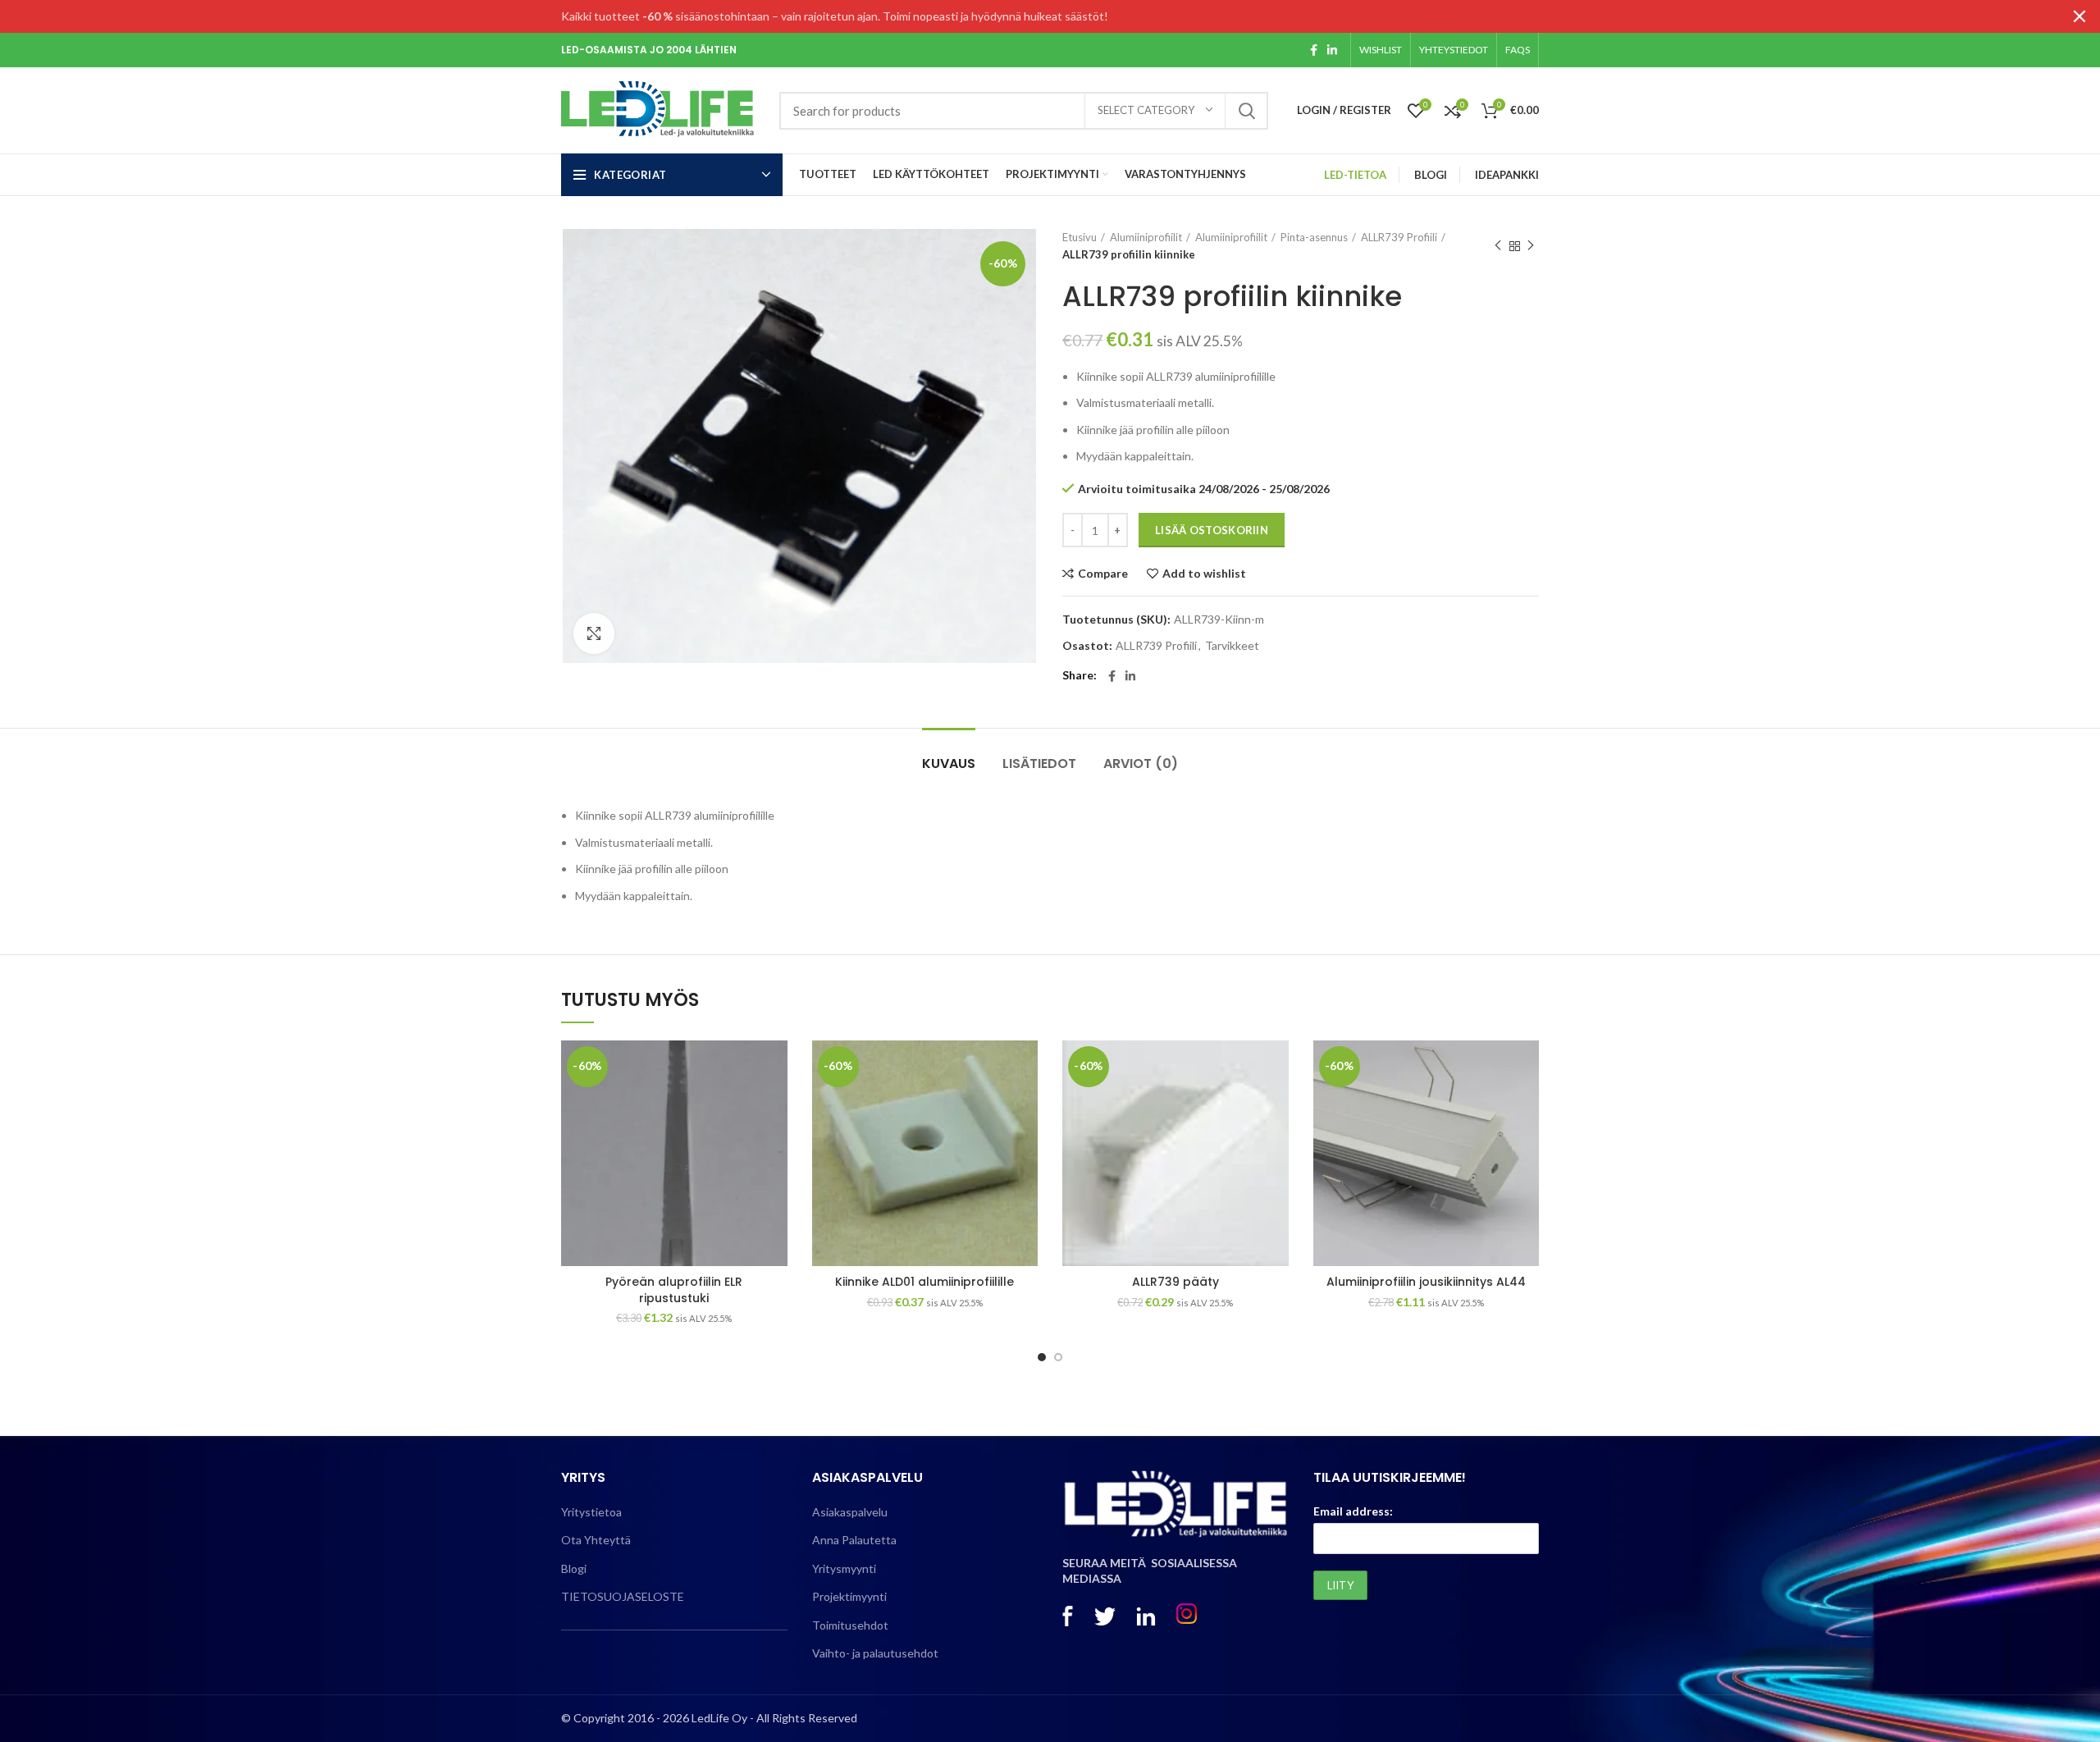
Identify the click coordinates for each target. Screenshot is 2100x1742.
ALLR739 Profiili (1399, 237)
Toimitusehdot (850, 1625)
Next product (1531, 246)
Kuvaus (949, 764)
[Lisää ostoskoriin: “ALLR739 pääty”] (1276, 1104)
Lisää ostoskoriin (1212, 530)
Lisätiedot (1039, 764)
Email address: (1353, 1511)
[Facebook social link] (1314, 50)
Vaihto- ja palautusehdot (875, 1653)
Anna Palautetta (854, 1540)
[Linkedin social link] (1332, 50)
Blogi (574, 1568)
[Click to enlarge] (594, 633)
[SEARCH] (1246, 111)
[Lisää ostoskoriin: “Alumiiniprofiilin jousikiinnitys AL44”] (1527, 1104)
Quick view (775, 1141)
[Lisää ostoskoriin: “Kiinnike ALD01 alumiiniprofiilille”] (1025, 1104)
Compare (1103, 574)
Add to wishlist (1204, 574)
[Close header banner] (2079, 16)
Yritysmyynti (844, 1568)
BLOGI (1431, 175)
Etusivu (1080, 237)
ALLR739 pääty (1176, 1282)
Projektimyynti (849, 1596)
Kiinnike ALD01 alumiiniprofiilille (924, 1282)
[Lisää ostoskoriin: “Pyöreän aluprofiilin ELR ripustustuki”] (775, 1104)
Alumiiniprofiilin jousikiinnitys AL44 (1426, 1282)
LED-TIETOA (1355, 175)
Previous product (1498, 246)
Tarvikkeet (1232, 646)
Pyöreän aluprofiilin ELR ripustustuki (674, 1290)
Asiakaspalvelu (850, 1512)
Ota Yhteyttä (596, 1540)
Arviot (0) (1141, 764)
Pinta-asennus (1314, 237)
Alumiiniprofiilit (1146, 237)
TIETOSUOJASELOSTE (623, 1596)
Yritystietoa (591, 1512)
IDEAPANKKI (1507, 175)
